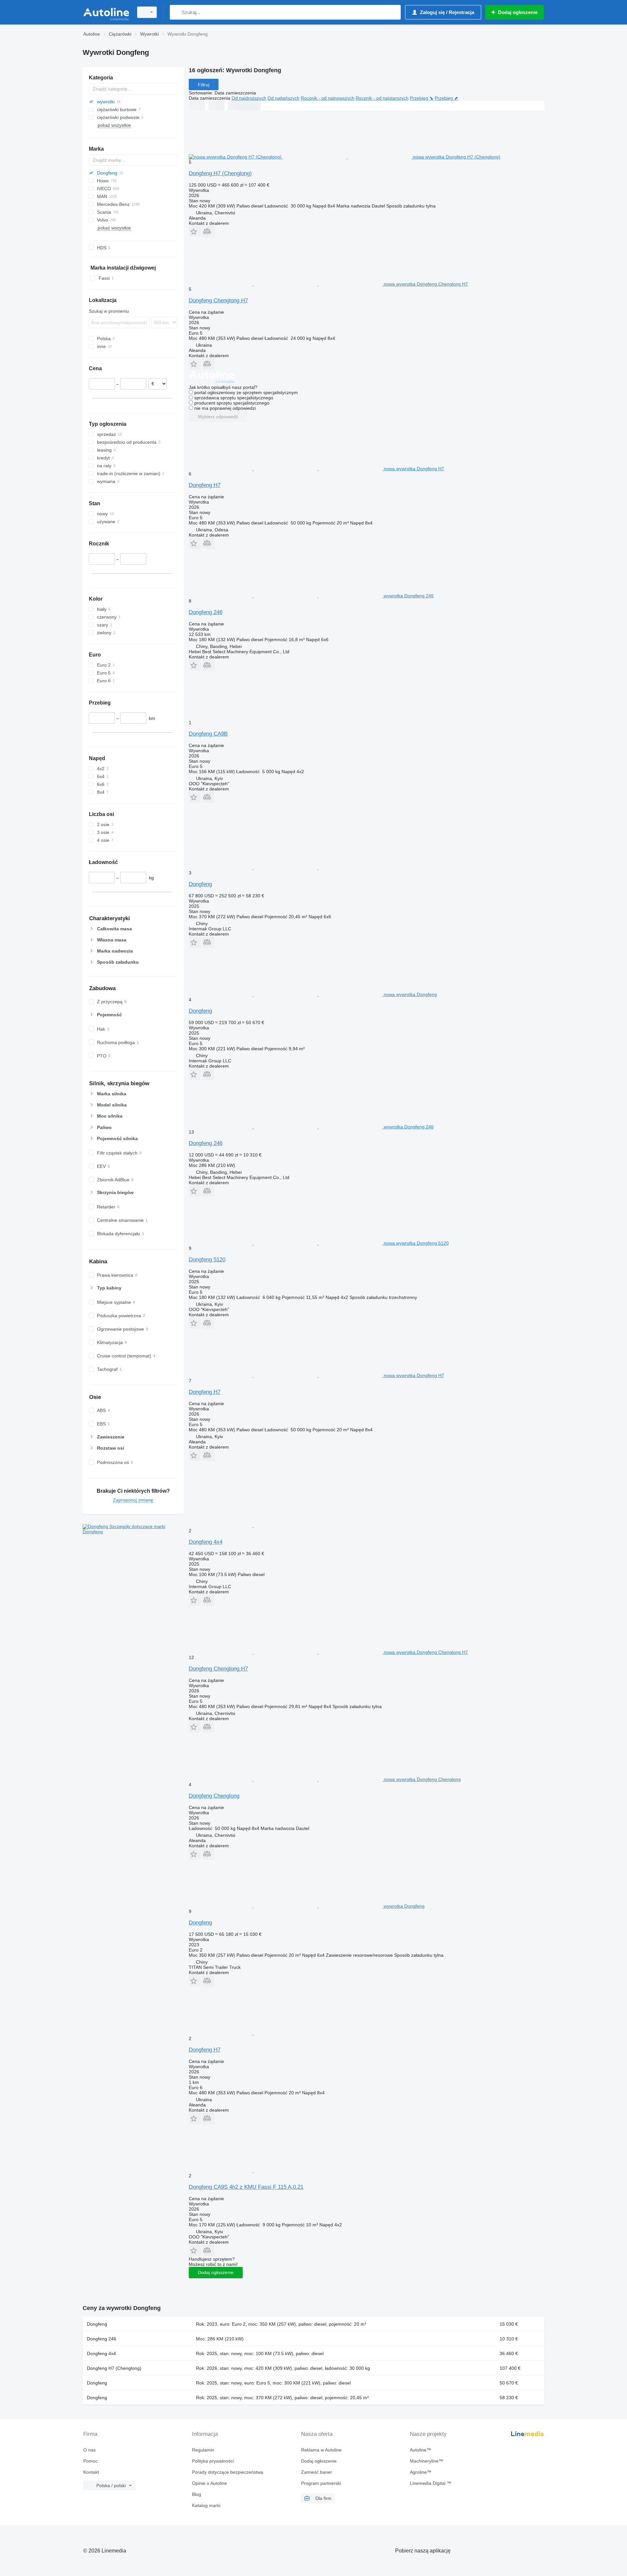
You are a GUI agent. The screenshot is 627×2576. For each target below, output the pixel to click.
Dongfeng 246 (206, 612)
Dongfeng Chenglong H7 (218, 300)
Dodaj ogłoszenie (216, 2272)
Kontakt (91, 2472)
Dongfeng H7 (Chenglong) (220, 173)
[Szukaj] (176, 12)
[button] (195, 232)
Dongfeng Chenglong (214, 1796)
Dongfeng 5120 (207, 1260)
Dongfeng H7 (205, 485)
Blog (197, 2494)
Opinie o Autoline (209, 2483)
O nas (89, 2450)
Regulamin (203, 2450)
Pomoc (90, 2461)
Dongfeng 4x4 (206, 1542)
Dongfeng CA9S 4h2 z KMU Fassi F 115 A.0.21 (246, 2187)
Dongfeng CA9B (208, 734)
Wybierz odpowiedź (218, 417)
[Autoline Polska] (106, 12)
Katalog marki (206, 2505)
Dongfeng (200, 884)
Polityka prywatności (213, 2461)
